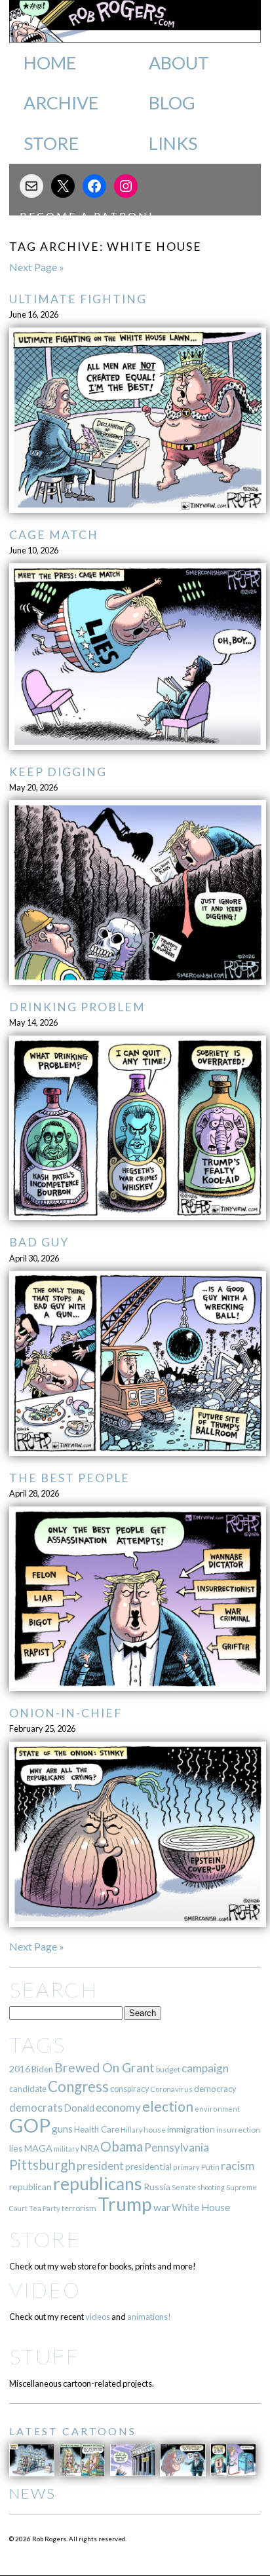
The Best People (69, 1478)
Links (173, 143)
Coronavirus (171, 2089)
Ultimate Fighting (78, 299)
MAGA (38, 2148)
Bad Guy (39, 1242)
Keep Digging (58, 772)
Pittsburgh (42, 2165)
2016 (20, 2069)
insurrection (238, 2130)
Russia (157, 2187)
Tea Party (45, 2208)
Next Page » (37, 267)
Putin (210, 2167)
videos (98, 2317)
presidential (148, 2167)
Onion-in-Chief (66, 1713)
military (67, 2149)
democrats (36, 2107)
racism (238, 2166)
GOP (30, 2125)
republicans (98, 2184)
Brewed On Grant (105, 2067)
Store (51, 143)
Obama (122, 2146)
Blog (172, 103)
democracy (215, 2089)
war (162, 2207)
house (155, 2130)
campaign (205, 2068)
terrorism (79, 2208)
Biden (42, 2069)
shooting (211, 2187)
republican (30, 2187)
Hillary (131, 2130)
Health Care (97, 2129)
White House (201, 2207)
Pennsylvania (177, 2147)
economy (118, 2107)
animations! (149, 2317)
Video (45, 2289)
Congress (78, 2086)
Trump (125, 2204)
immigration (191, 2129)
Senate (184, 2187)
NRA (90, 2148)
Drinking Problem (77, 1007)
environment (217, 2109)
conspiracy (129, 2089)
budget (168, 2069)
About (179, 63)
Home (50, 63)
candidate (28, 2089)
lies (16, 2148)
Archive (61, 103)
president (100, 2166)
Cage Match (54, 535)
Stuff (44, 2356)
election (168, 2106)
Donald (79, 2108)
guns (62, 2129)
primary (186, 2167)
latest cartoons (73, 2431)
